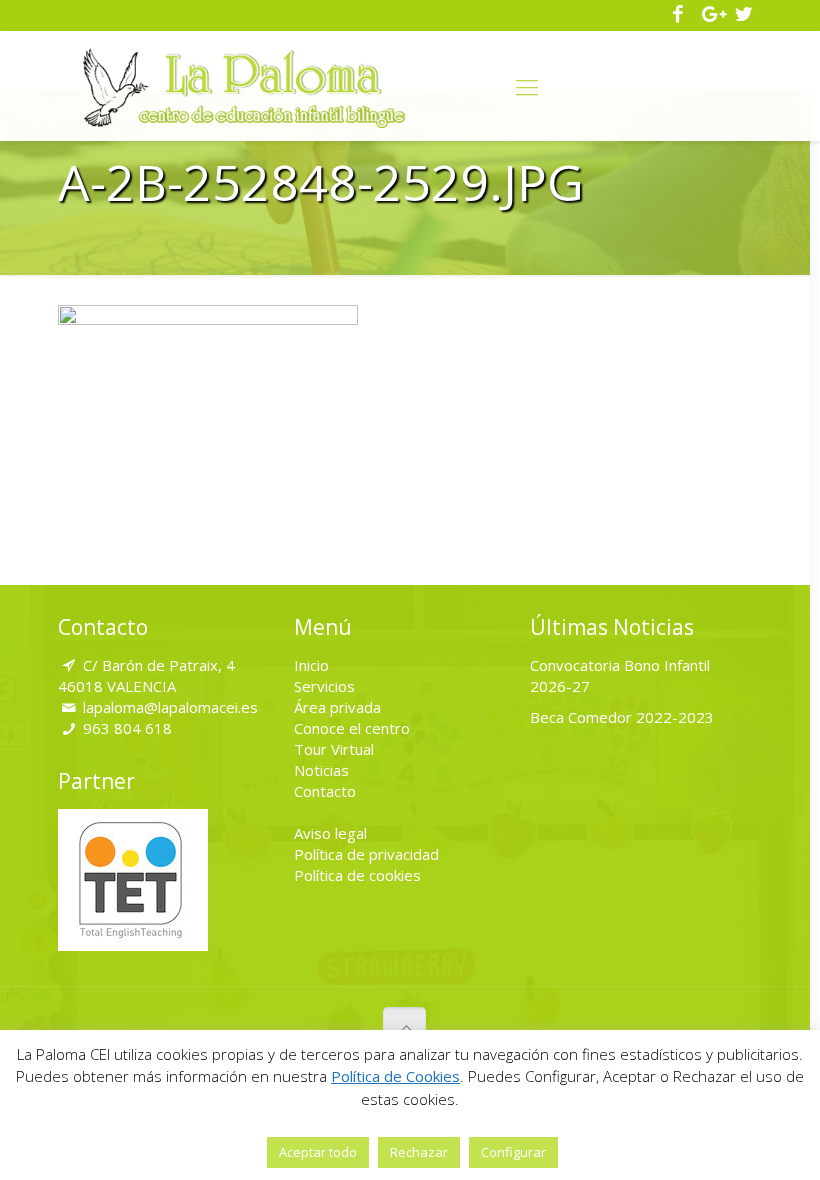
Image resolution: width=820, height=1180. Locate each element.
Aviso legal (330, 833)
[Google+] (711, 15)
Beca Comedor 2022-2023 (622, 717)
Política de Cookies (395, 1076)
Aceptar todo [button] (318, 1152)
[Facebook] (678, 15)
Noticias (321, 770)
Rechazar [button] (419, 1152)
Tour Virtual (334, 749)
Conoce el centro (352, 728)
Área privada (337, 707)
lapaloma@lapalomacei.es (170, 707)
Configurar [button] (513, 1152)
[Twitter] (743, 15)
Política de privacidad (366, 854)
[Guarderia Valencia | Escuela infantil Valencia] (244, 86)
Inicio (311, 665)
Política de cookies (357, 875)
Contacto (325, 791)
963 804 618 (127, 728)
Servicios (324, 686)
